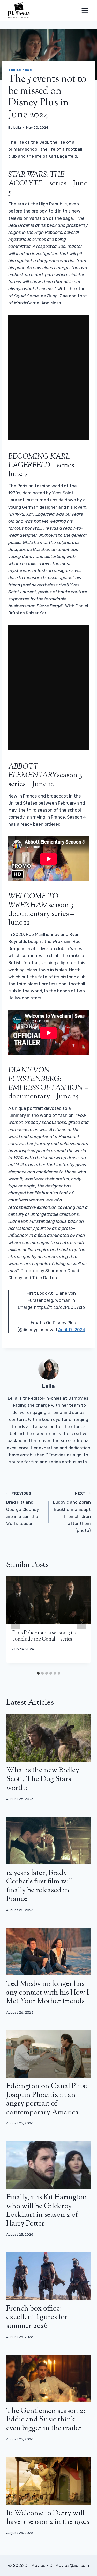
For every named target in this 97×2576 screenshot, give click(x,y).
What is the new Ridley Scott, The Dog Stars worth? (43, 1779)
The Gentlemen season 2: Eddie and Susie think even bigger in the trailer (46, 2420)
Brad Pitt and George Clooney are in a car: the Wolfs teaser (23, 1509)
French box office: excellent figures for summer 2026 (37, 2317)
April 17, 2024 (72, 1330)
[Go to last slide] (16, 1622)
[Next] (81, 1622)
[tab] (38, 1673)
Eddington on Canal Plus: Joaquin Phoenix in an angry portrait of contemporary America (47, 2099)
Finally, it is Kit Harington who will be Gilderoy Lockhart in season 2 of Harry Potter (47, 2211)
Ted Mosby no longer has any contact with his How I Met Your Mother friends (48, 1993)
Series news (20, 70)
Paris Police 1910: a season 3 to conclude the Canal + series (44, 1636)
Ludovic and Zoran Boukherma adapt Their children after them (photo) (72, 1512)
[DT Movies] (19, 10)
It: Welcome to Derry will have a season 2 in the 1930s (48, 2518)
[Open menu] (85, 10)
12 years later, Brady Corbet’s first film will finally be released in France (40, 1886)
